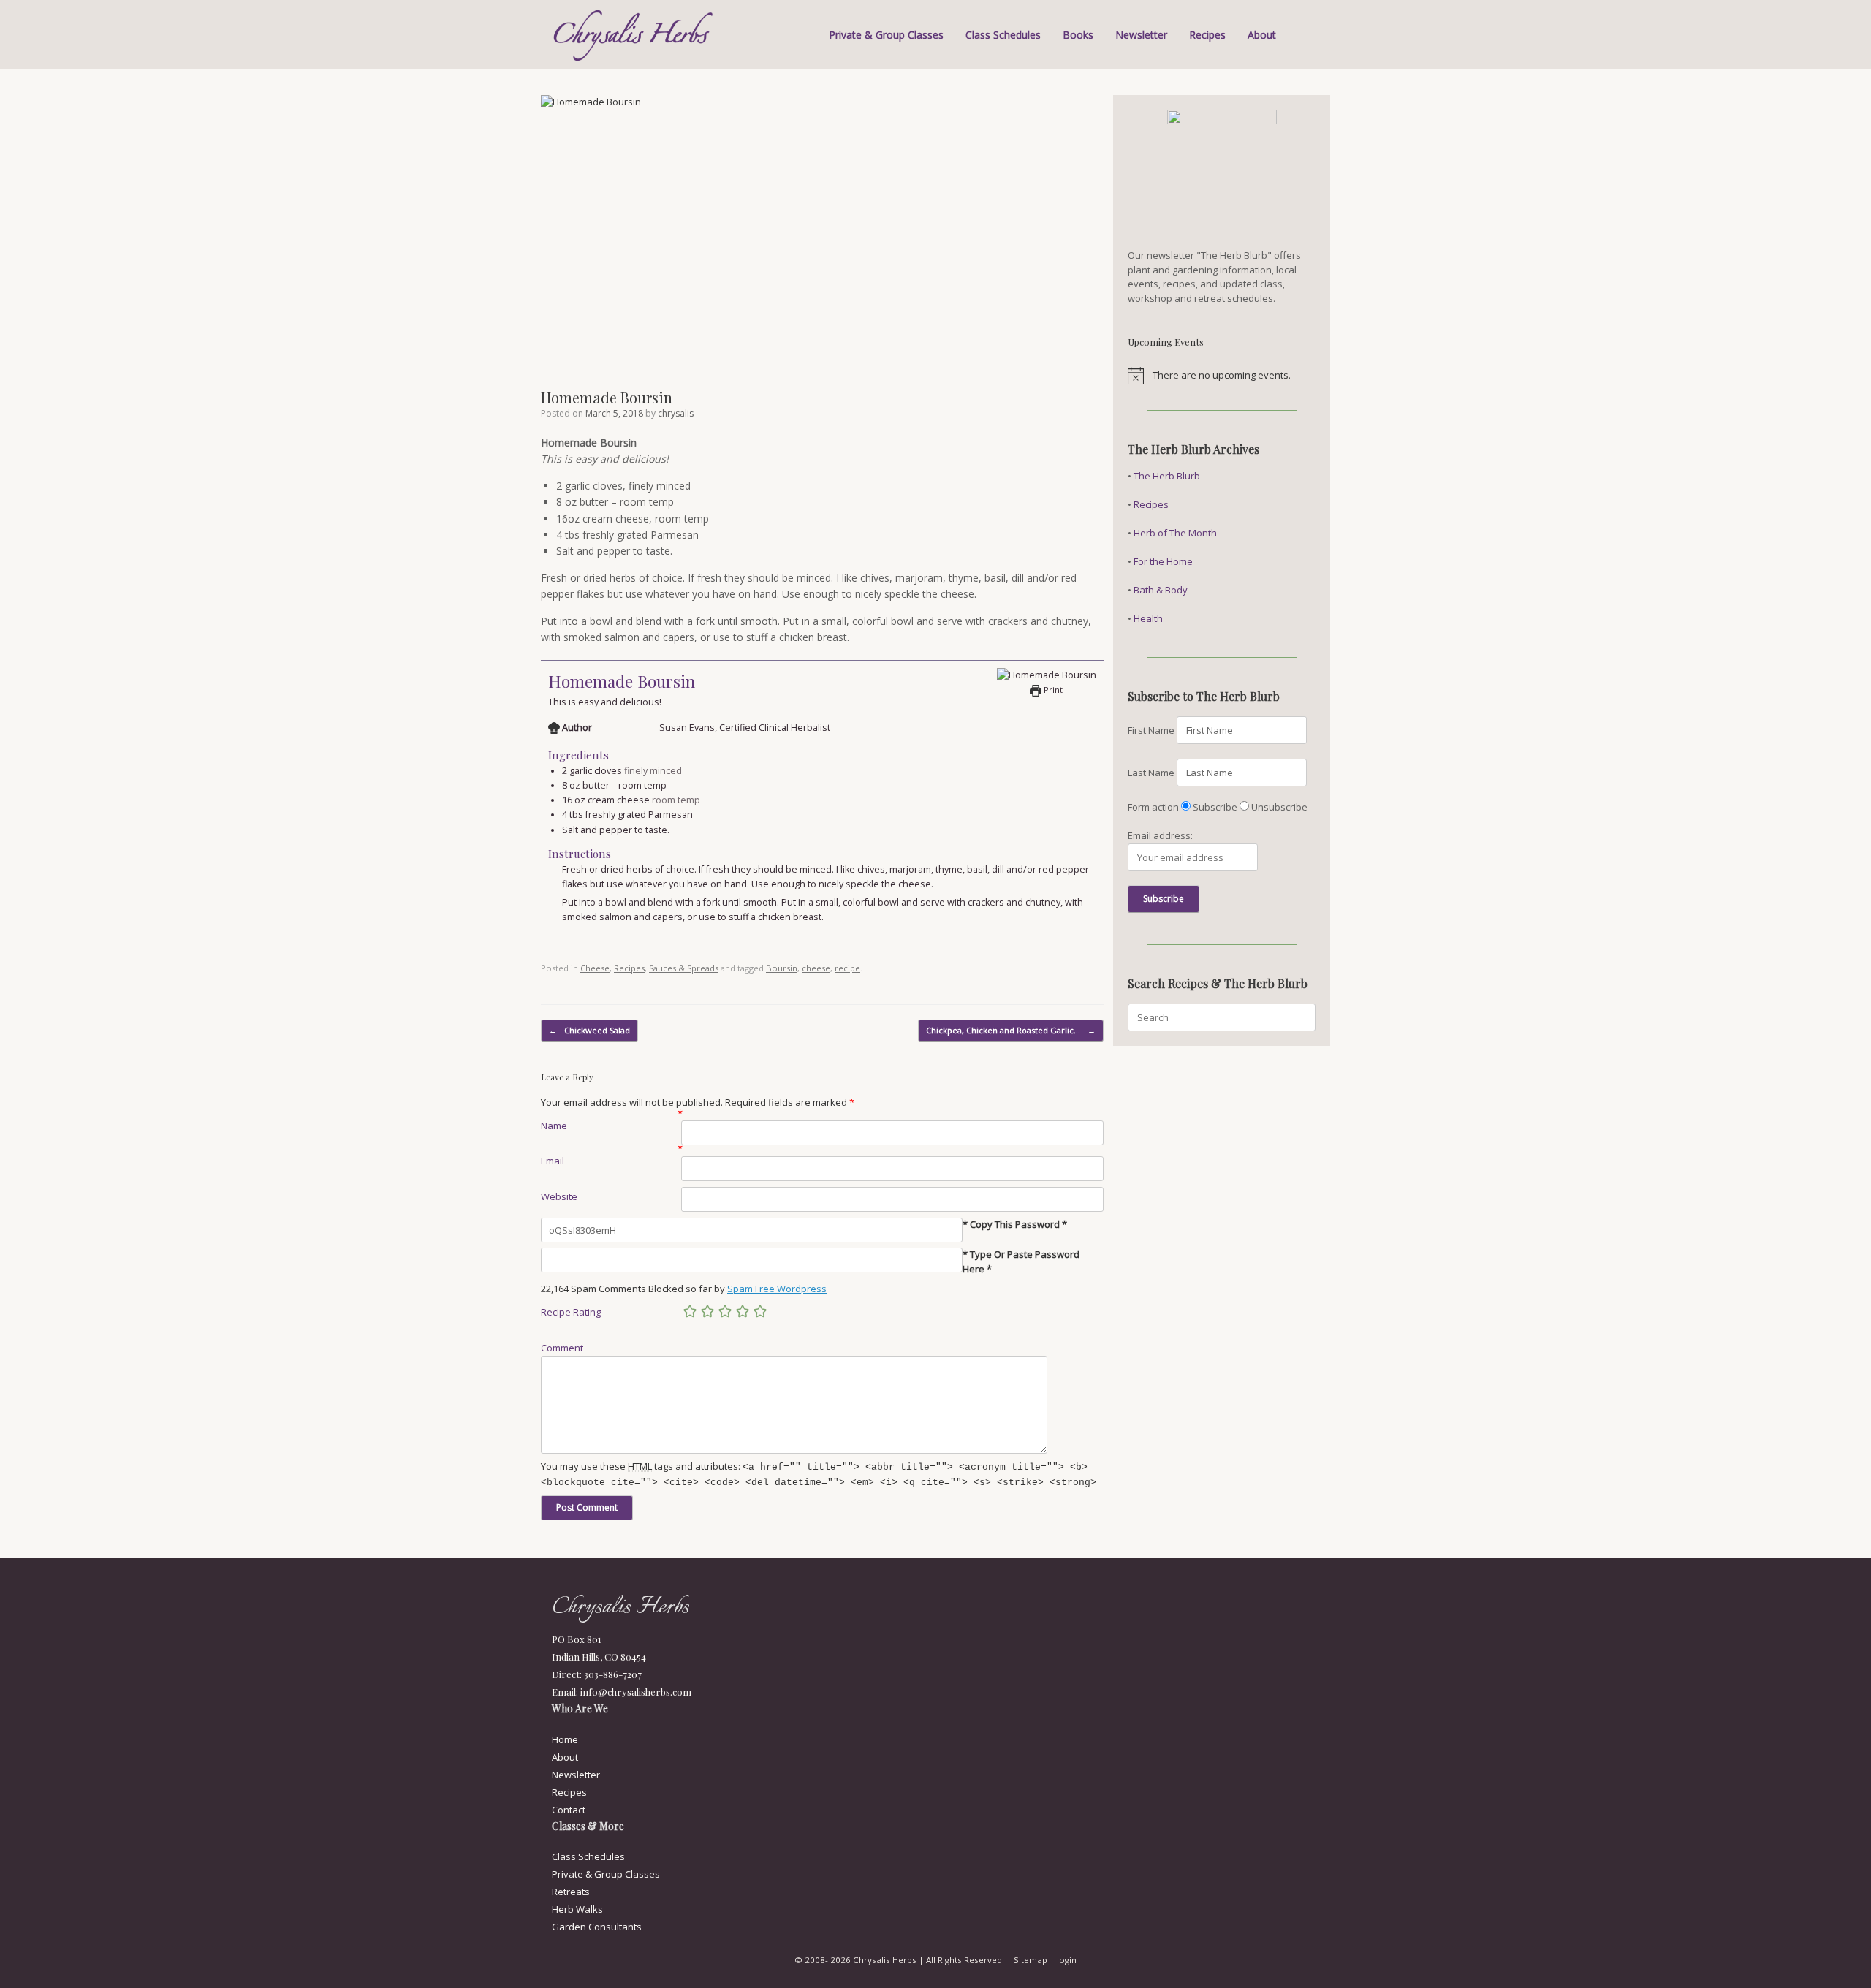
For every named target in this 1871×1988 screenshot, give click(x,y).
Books (1078, 35)
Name (554, 1126)
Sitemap (1031, 1960)
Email (553, 1161)
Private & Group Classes (886, 35)
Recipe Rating (571, 1312)
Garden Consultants (597, 1927)
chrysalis (676, 413)
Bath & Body (1161, 590)
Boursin (782, 968)
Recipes (1207, 35)
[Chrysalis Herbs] (634, 35)
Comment (562, 1348)
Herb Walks (577, 1909)
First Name (1151, 730)
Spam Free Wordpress (777, 1289)
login (1067, 1960)
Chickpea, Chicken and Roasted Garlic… (1011, 1030)
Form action (1153, 807)
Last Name (1151, 773)
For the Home (1163, 561)
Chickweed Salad (589, 1030)
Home (565, 1739)
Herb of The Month (1175, 533)
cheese (816, 968)
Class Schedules (1003, 35)
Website (559, 1196)
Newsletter (1141, 35)
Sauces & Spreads (684, 968)
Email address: (1160, 835)
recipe (847, 968)
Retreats (571, 1892)
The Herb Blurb (1167, 476)
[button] (1309, 35)
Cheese (595, 968)
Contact (569, 1810)
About (1262, 35)
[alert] (1222, 376)
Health (1148, 618)
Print (1052, 690)
